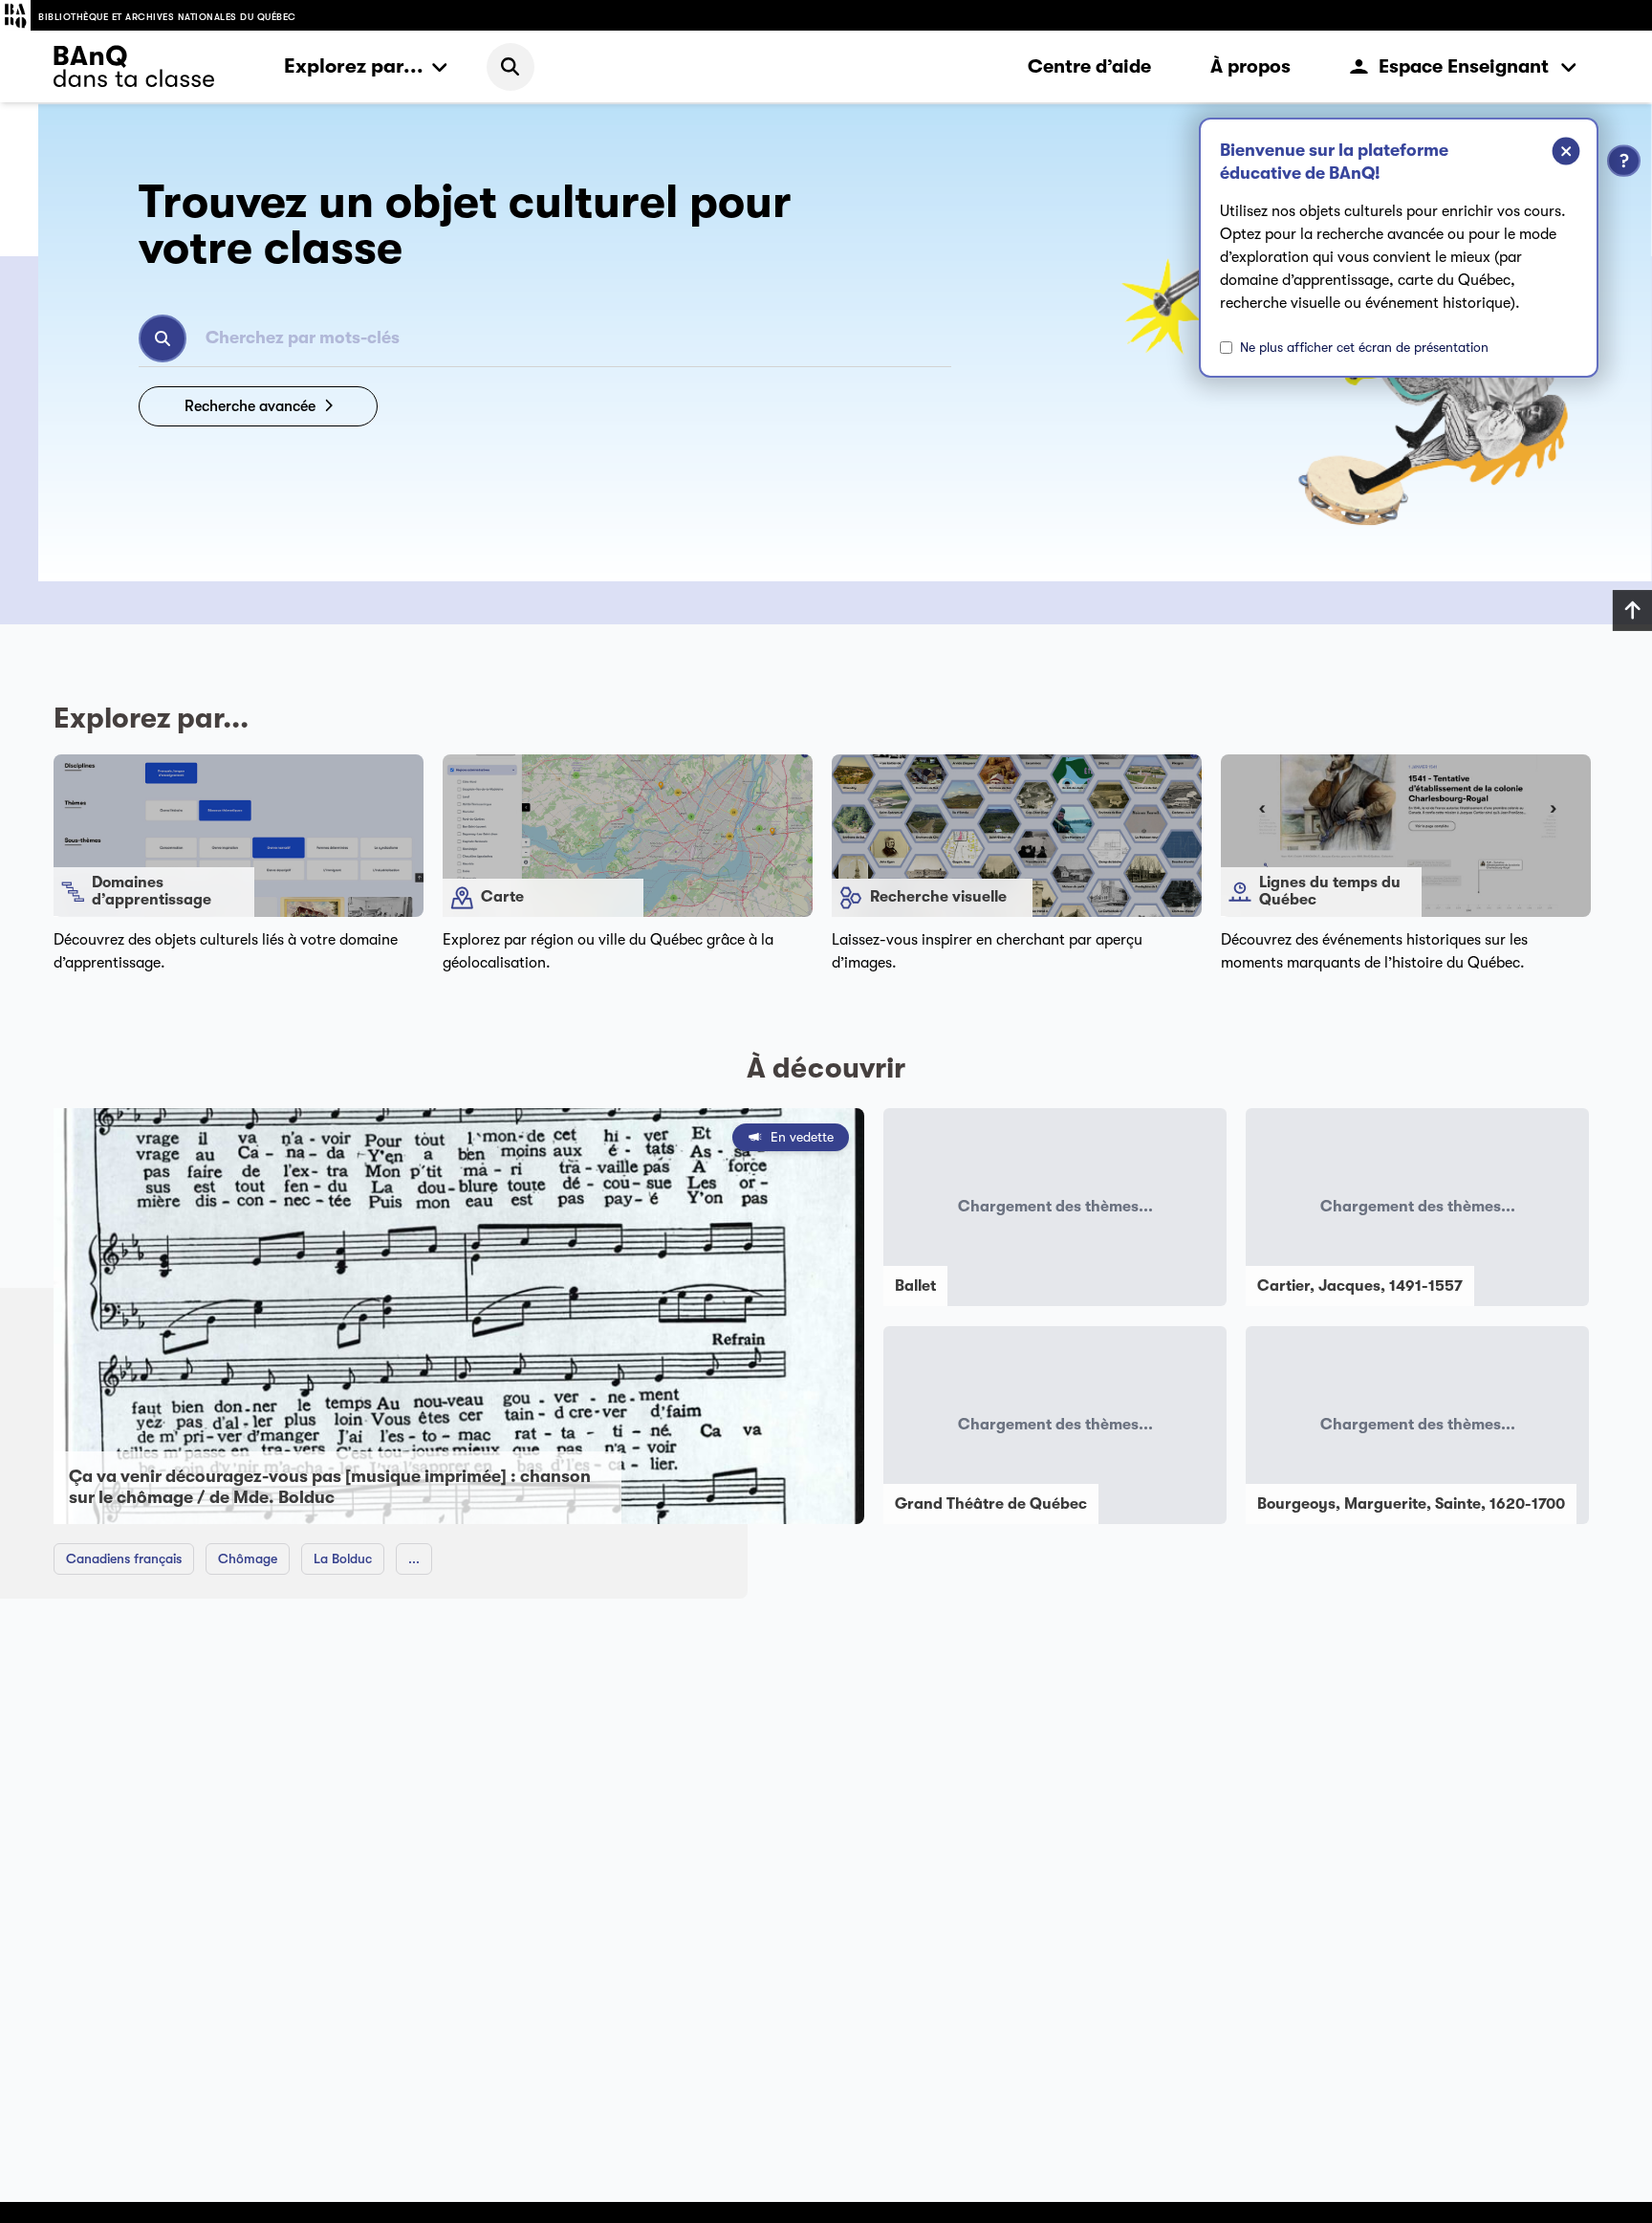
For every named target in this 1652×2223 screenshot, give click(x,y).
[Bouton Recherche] (163, 338)
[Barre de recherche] (511, 67)
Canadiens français (124, 1558)
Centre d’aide (1089, 66)
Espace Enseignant (1464, 66)
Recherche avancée (250, 406)
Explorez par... (354, 66)
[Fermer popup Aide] (1552, 154)
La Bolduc (343, 1558)
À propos (1250, 66)
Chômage (248, 1558)
